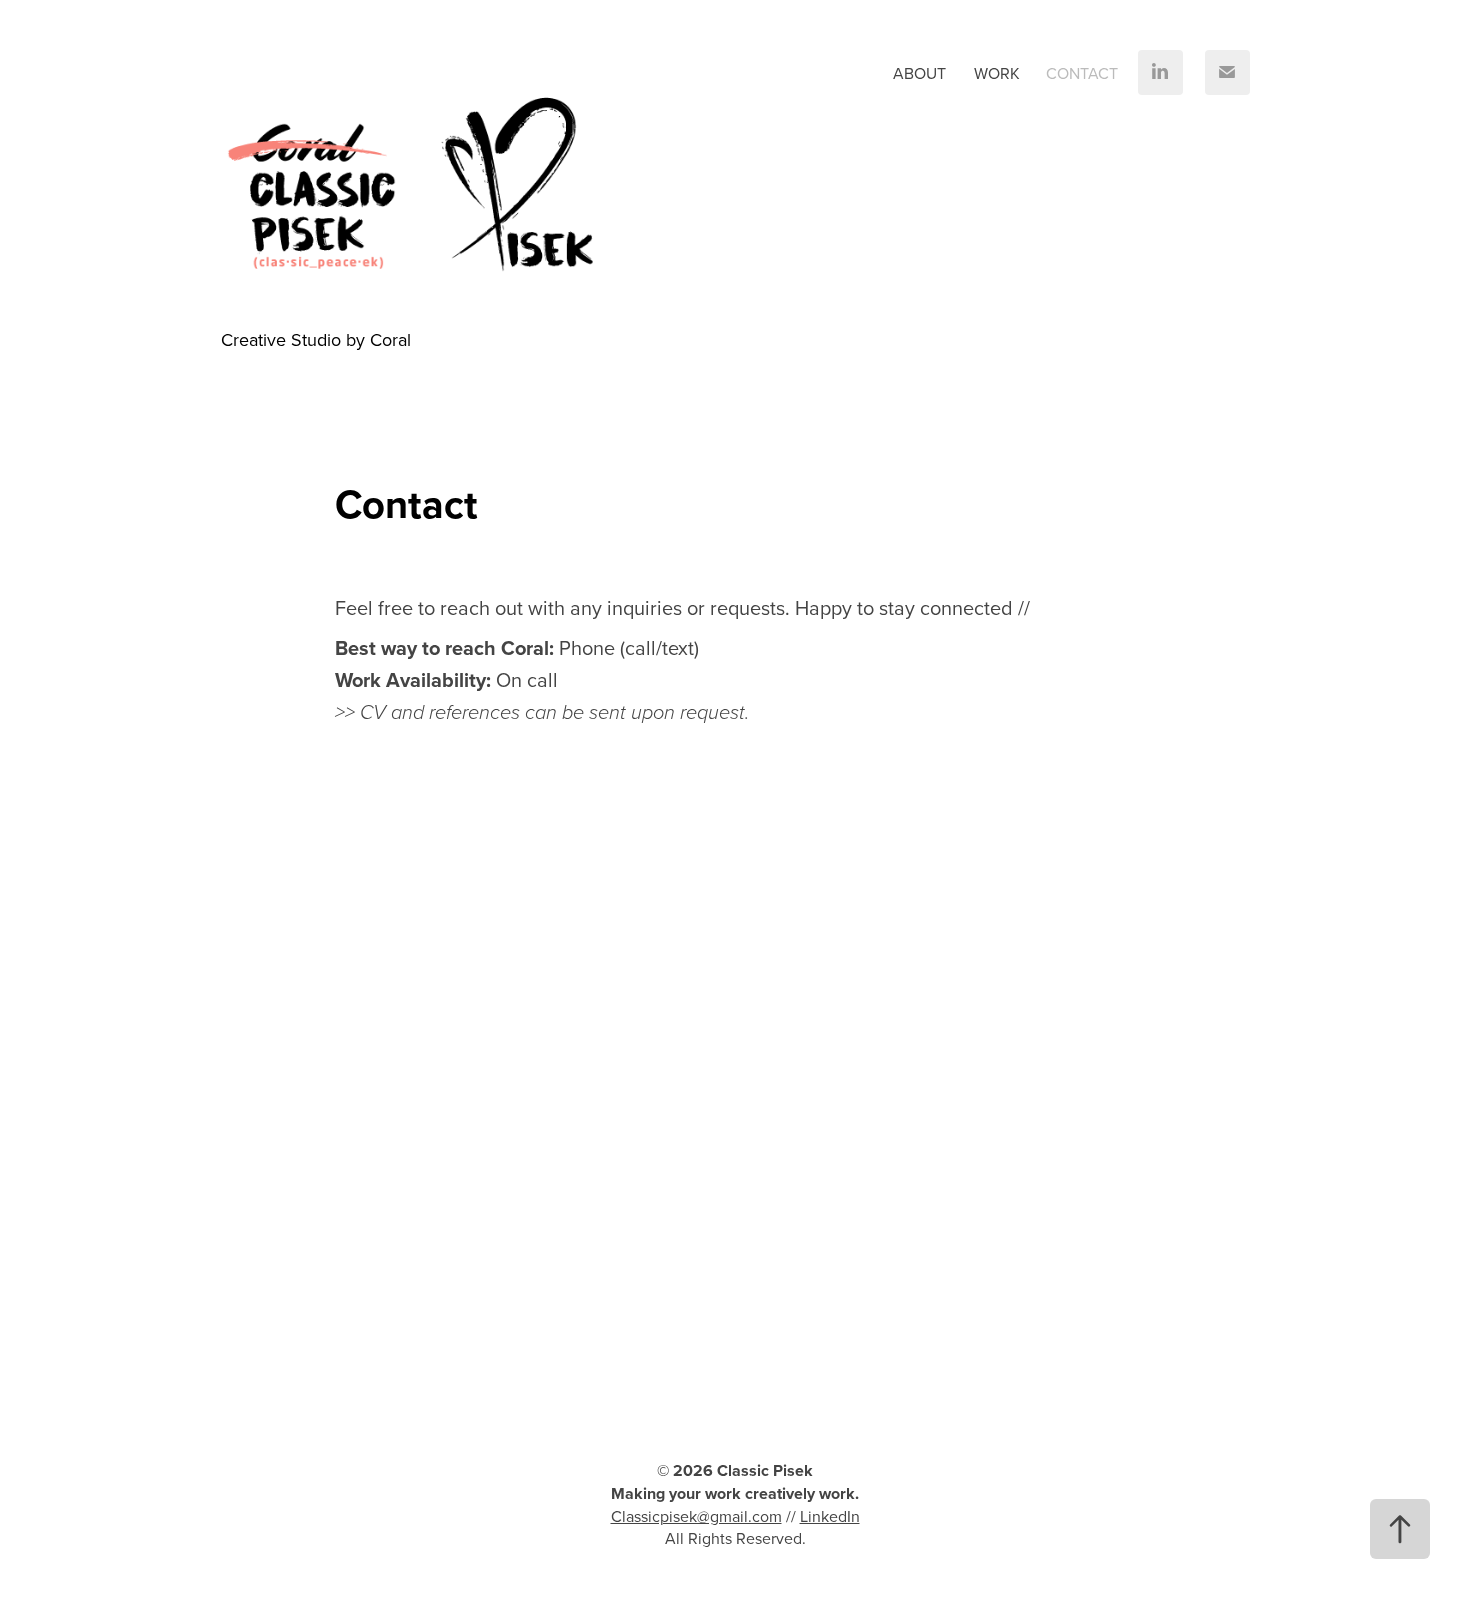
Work (997, 73)
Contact (1082, 73)
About (919, 73)
